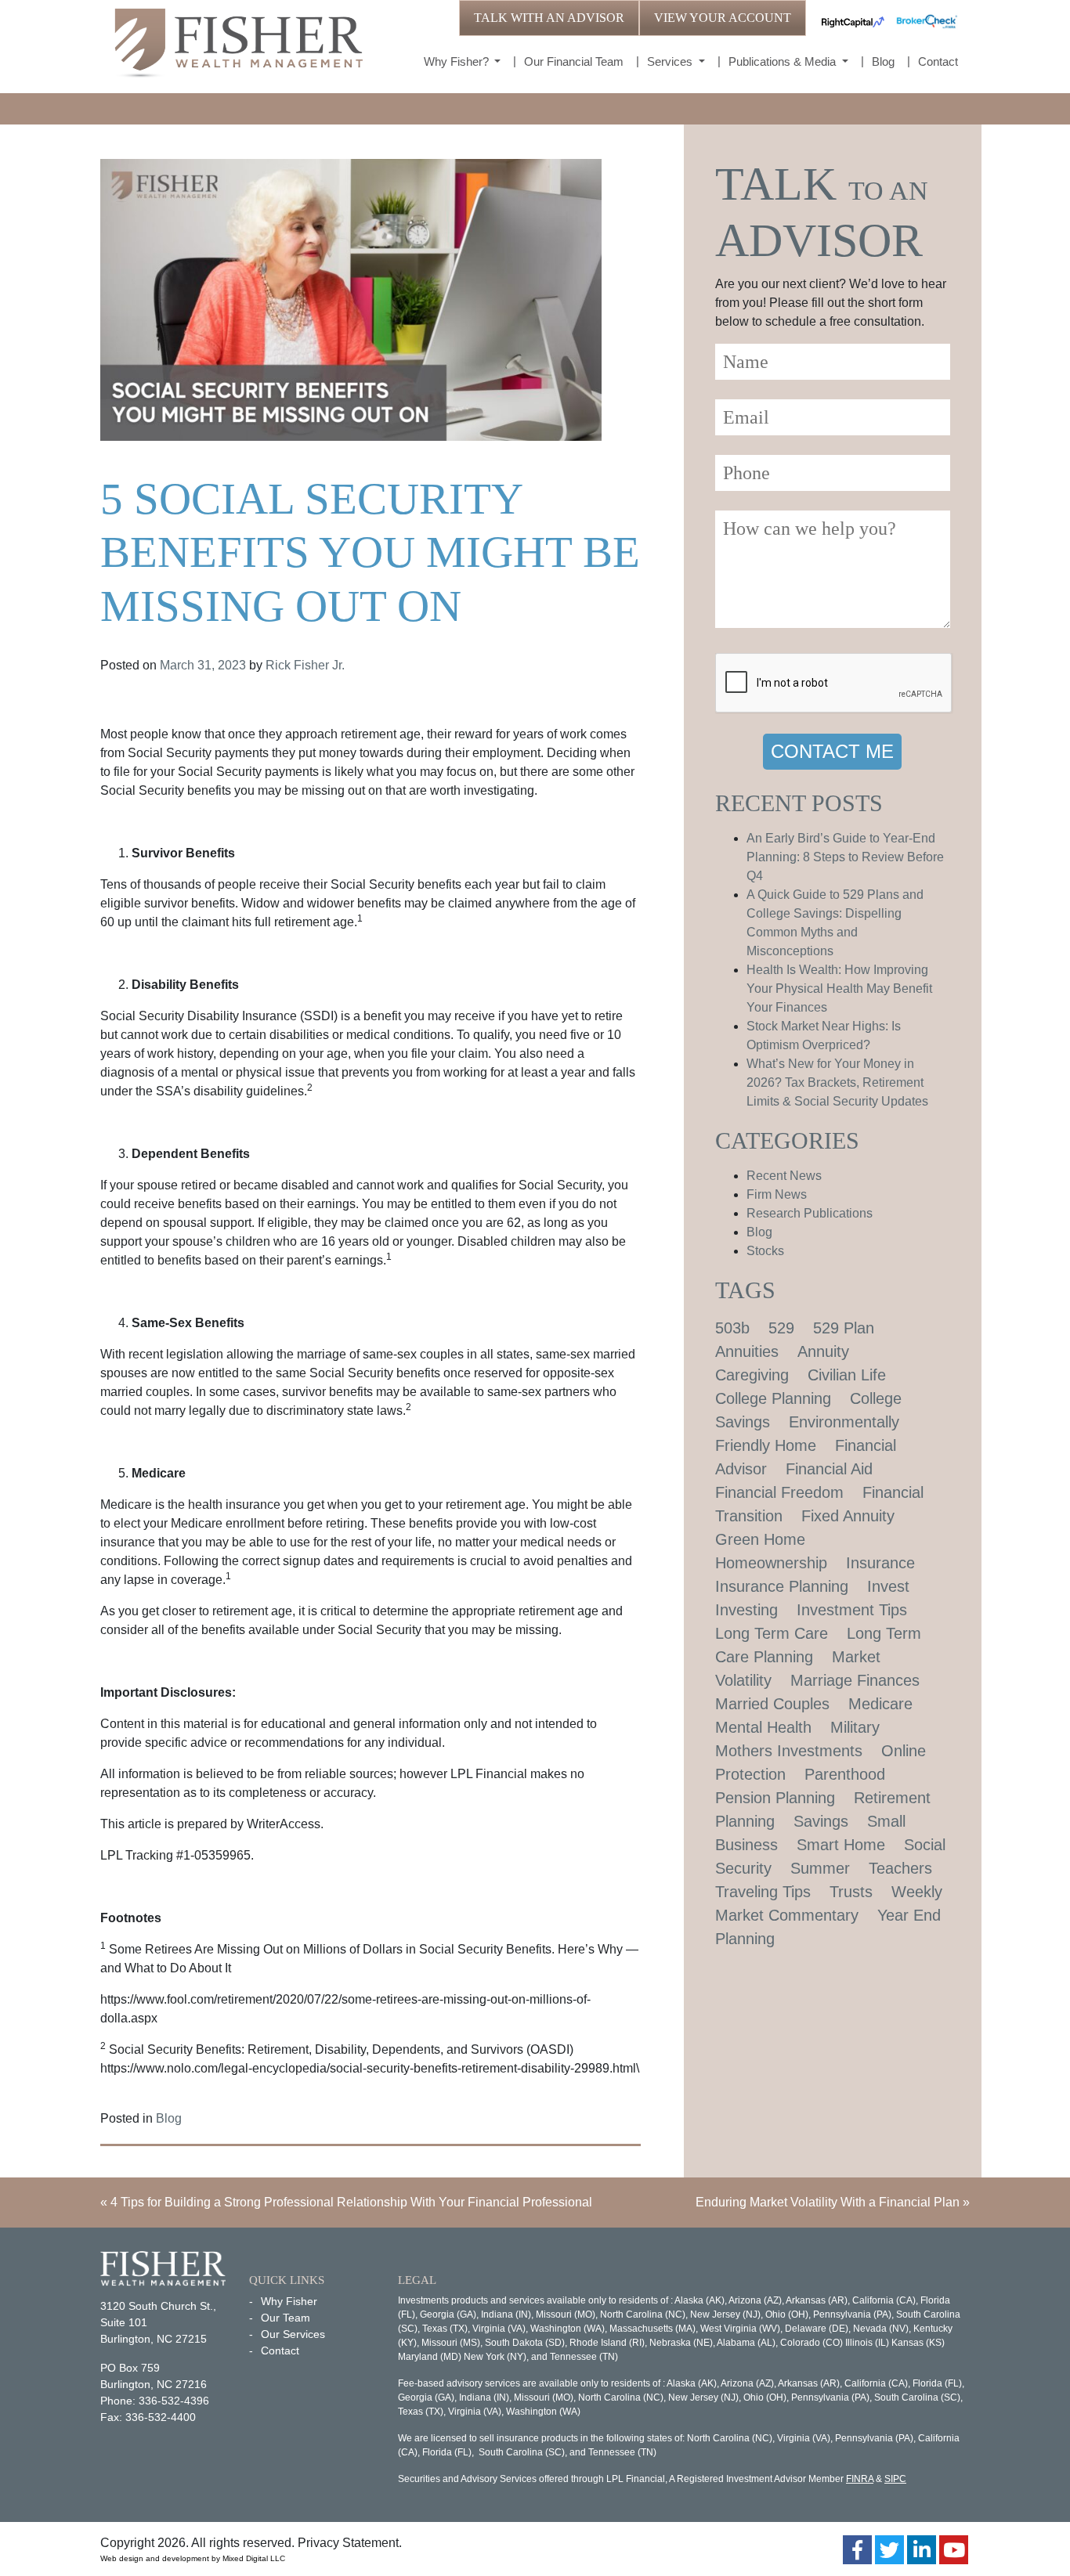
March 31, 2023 (203, 665)
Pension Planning (775, 1798)
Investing (746, 1610)
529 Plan (844, 1328)
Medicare (880, 1704)
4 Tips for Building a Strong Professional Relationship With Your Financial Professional (351, 2202)
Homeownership (771, 1563)
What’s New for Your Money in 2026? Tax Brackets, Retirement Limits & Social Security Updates (837, 1082)
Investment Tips (852, 1610)
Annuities (747, 1351)
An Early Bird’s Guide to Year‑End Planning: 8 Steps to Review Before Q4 (845, 857)
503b (732, 1328)
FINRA (860, 2479)
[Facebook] (857, 2550)
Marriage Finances (855, 1680)
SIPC (895, 2479)
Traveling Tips (763, 1892)
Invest (888, 1586)
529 (781, 1328)
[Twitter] (889, 2550)
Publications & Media (784, 61)
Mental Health (763, 1727)
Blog (883, 61)
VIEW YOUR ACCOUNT (723, 18)
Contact (938, 61)
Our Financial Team (574, 61)
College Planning (773, 1398)
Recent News (784, 1176)
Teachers (900, 1868)
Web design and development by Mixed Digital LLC (193, 2558)
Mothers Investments (789, 1751)
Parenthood (845, 1774)
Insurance (880, 1563)
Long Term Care (772, 1633)
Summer (820, 1868)
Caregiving (752, 1375)
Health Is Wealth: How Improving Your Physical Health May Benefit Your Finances (839, 989)
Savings (821, 1821)
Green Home (760, 1539)
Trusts (851, 1892)
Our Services (293, 2334)
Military (855, 1727)
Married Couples (772, 1704)
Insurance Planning (782, 1586)
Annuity (823, 1351)
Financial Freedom (779, 1492)
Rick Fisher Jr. (305, 665)
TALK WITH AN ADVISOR (549, 18)
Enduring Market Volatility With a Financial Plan (828, 2202)
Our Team (286, 2318)
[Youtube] (954, 2550)
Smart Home (841, 1845)
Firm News (777, 1194)
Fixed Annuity (848, 1516)
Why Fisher (289, 2301)
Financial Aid (829, 1469)
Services (671, 61)
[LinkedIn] (922, 2550)
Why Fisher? (458, 61)
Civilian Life (847, 1375)
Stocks (765, 1251)
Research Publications (810, 1213)
